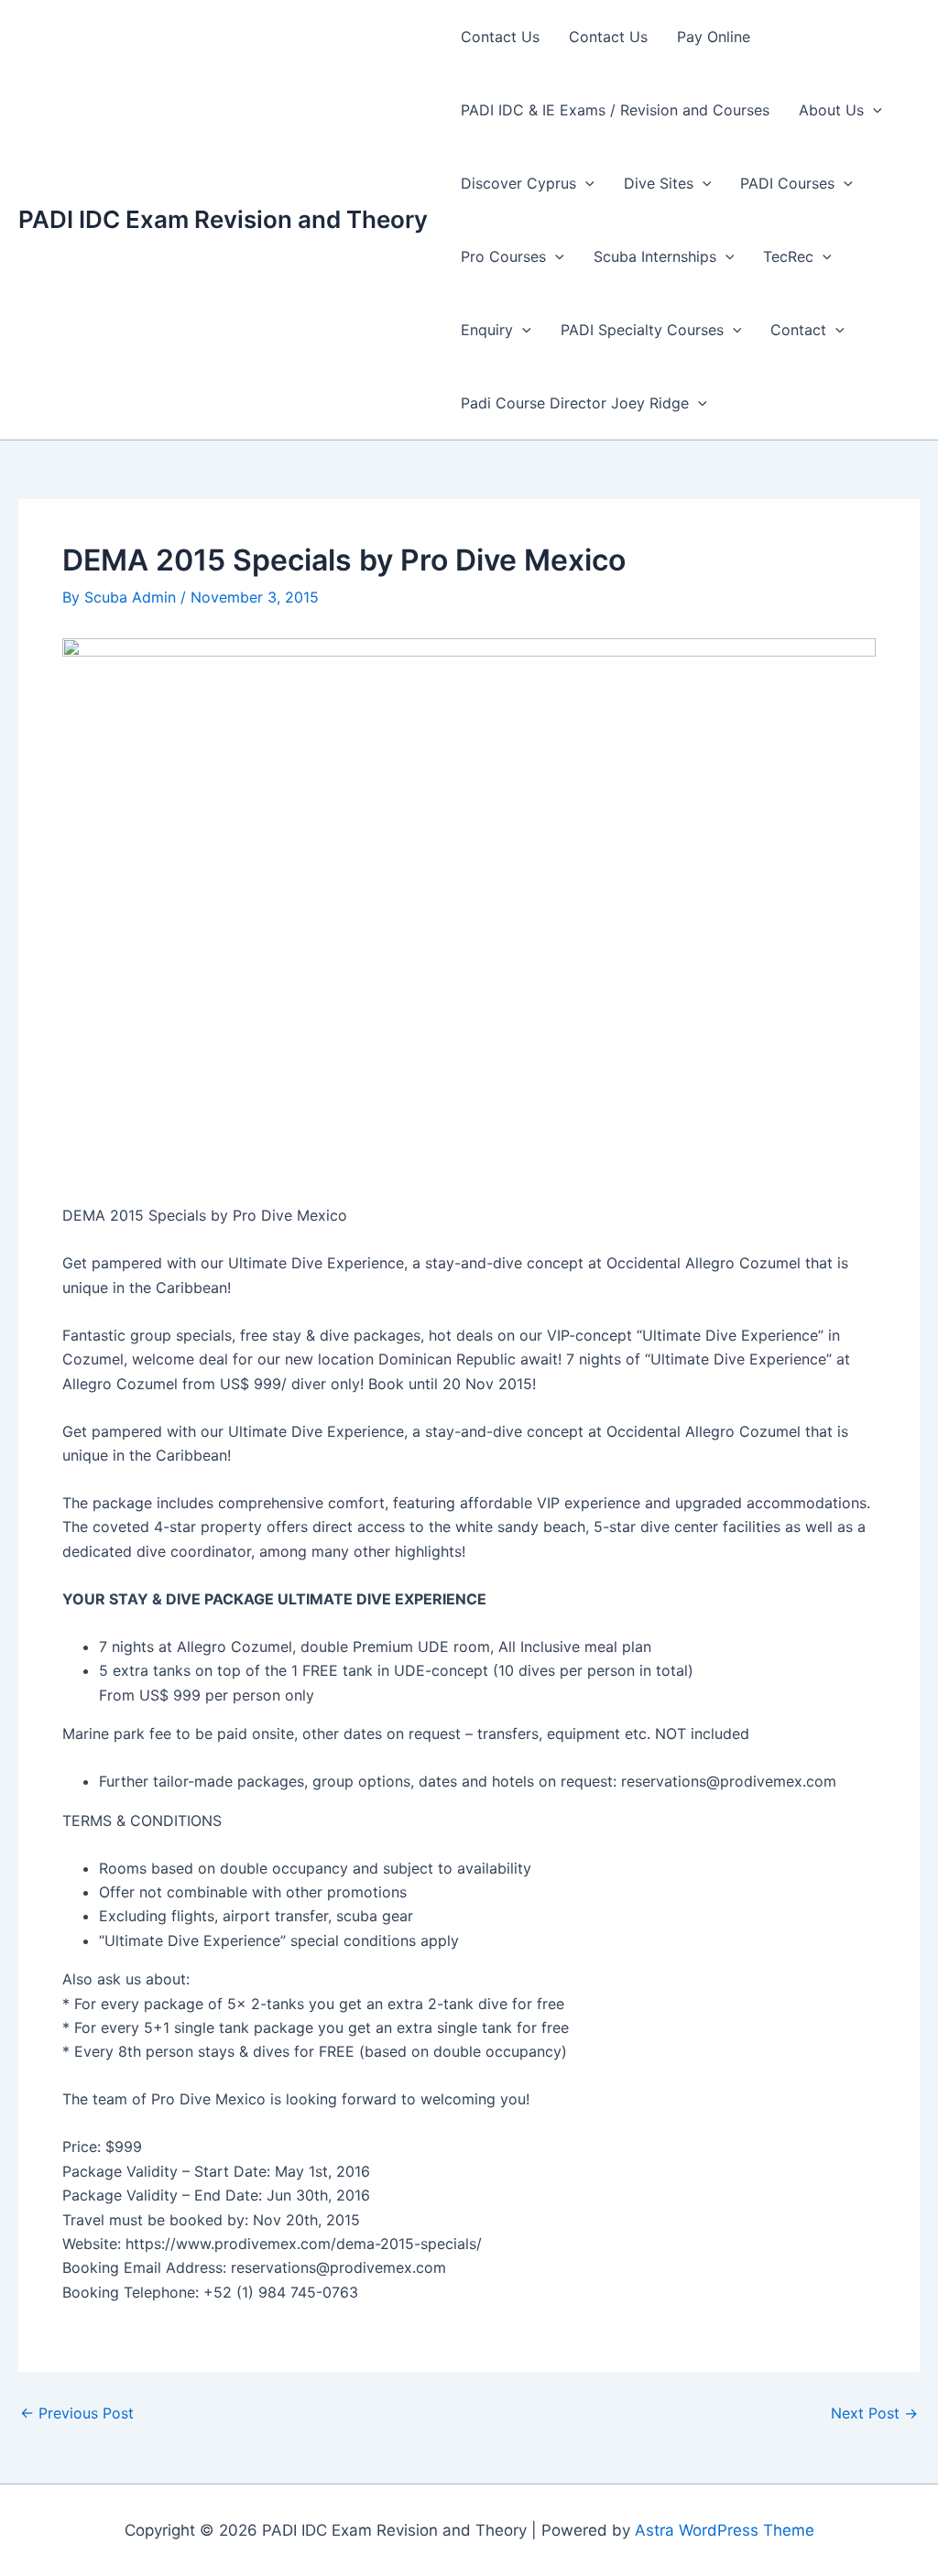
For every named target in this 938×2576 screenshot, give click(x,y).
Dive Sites (659, 183)
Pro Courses (503, 256)
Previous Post (77, 2413)
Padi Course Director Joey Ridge (575, 403)
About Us (831, 110)
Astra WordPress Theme (725, 2530)
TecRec (788, 256)
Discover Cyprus (518, 183)
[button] (873, 110)
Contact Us (500, 37)
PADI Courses (787, 183)
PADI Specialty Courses (642, 330)
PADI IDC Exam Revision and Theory (223, 219)
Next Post (874, 2413)
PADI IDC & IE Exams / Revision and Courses (615, 110)
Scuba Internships (655, 256)
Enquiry (487, 330)
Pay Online (714, 37)
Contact (798, 330)
